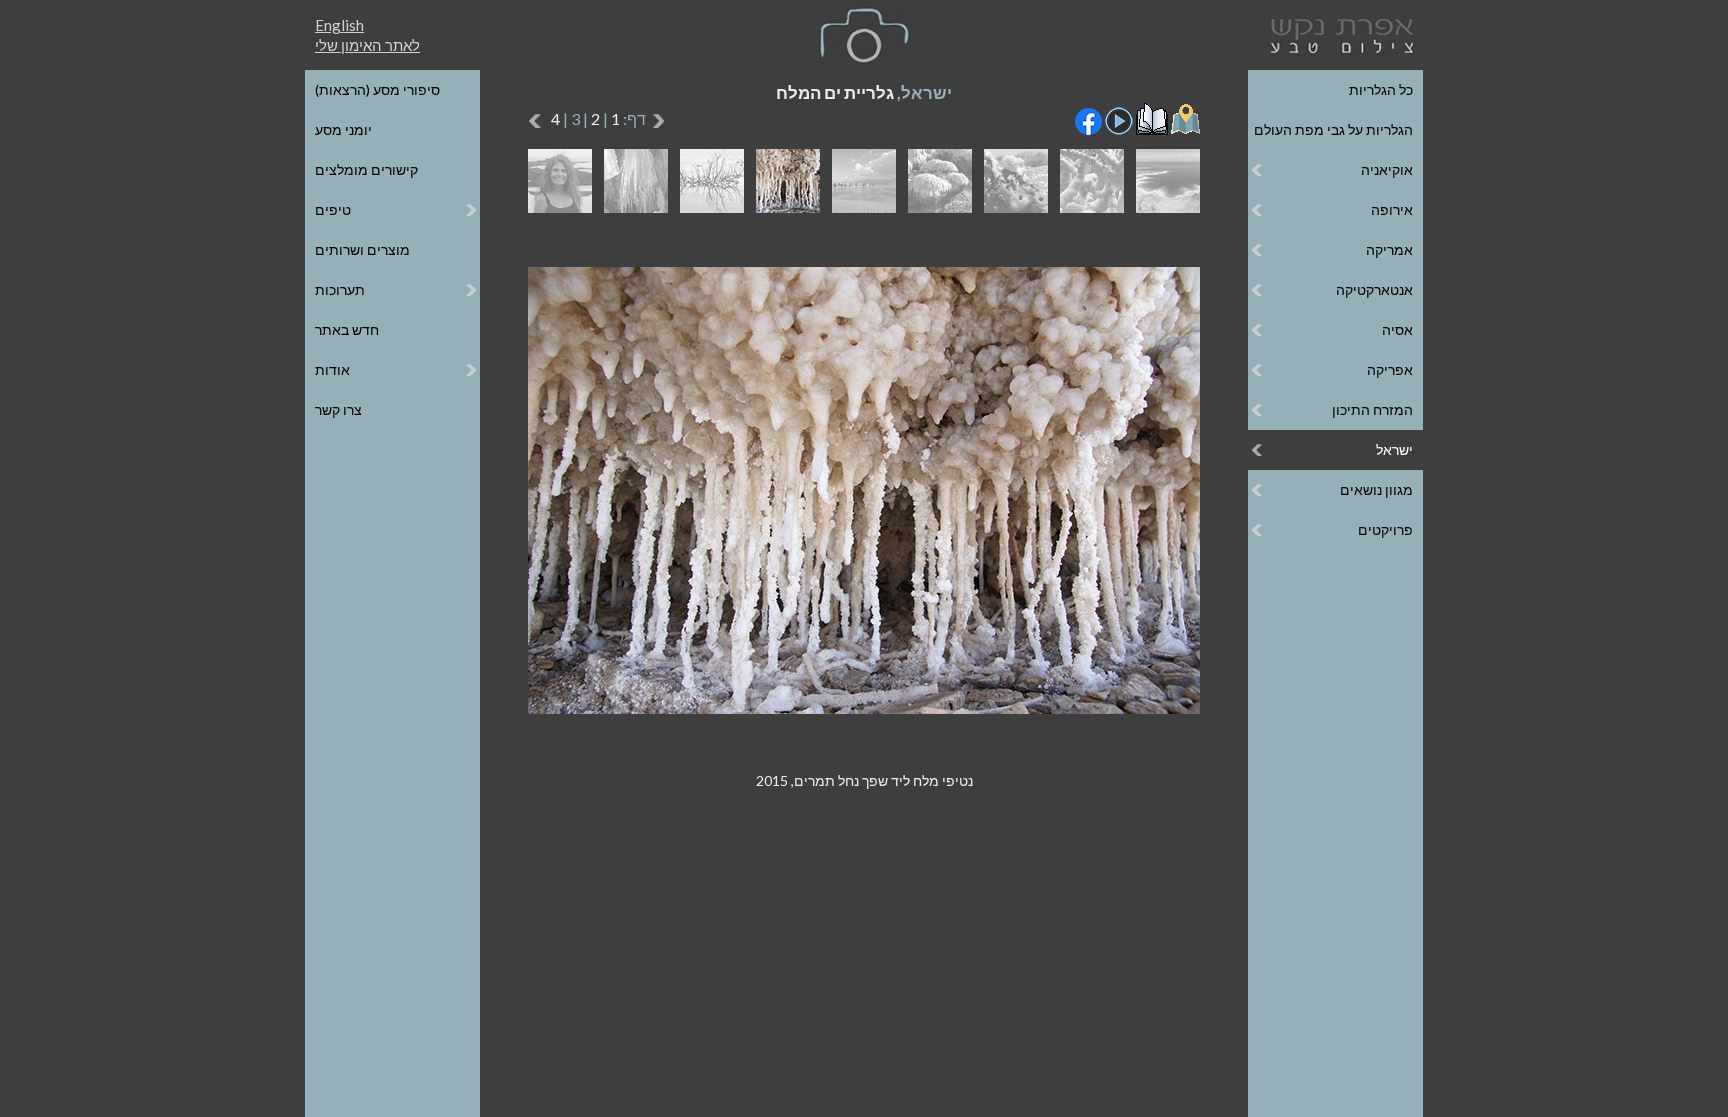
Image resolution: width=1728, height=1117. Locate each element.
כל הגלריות (1381, 89)
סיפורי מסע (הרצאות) (377, 89)
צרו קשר (338, 409)
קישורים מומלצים (366, 169)
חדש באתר (347, 329)
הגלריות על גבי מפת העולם (1333, 129)
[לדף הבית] (1338, 33)
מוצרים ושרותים (362, 249)
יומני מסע (343, 129)
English (339, 25)
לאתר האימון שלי (367, 45)
